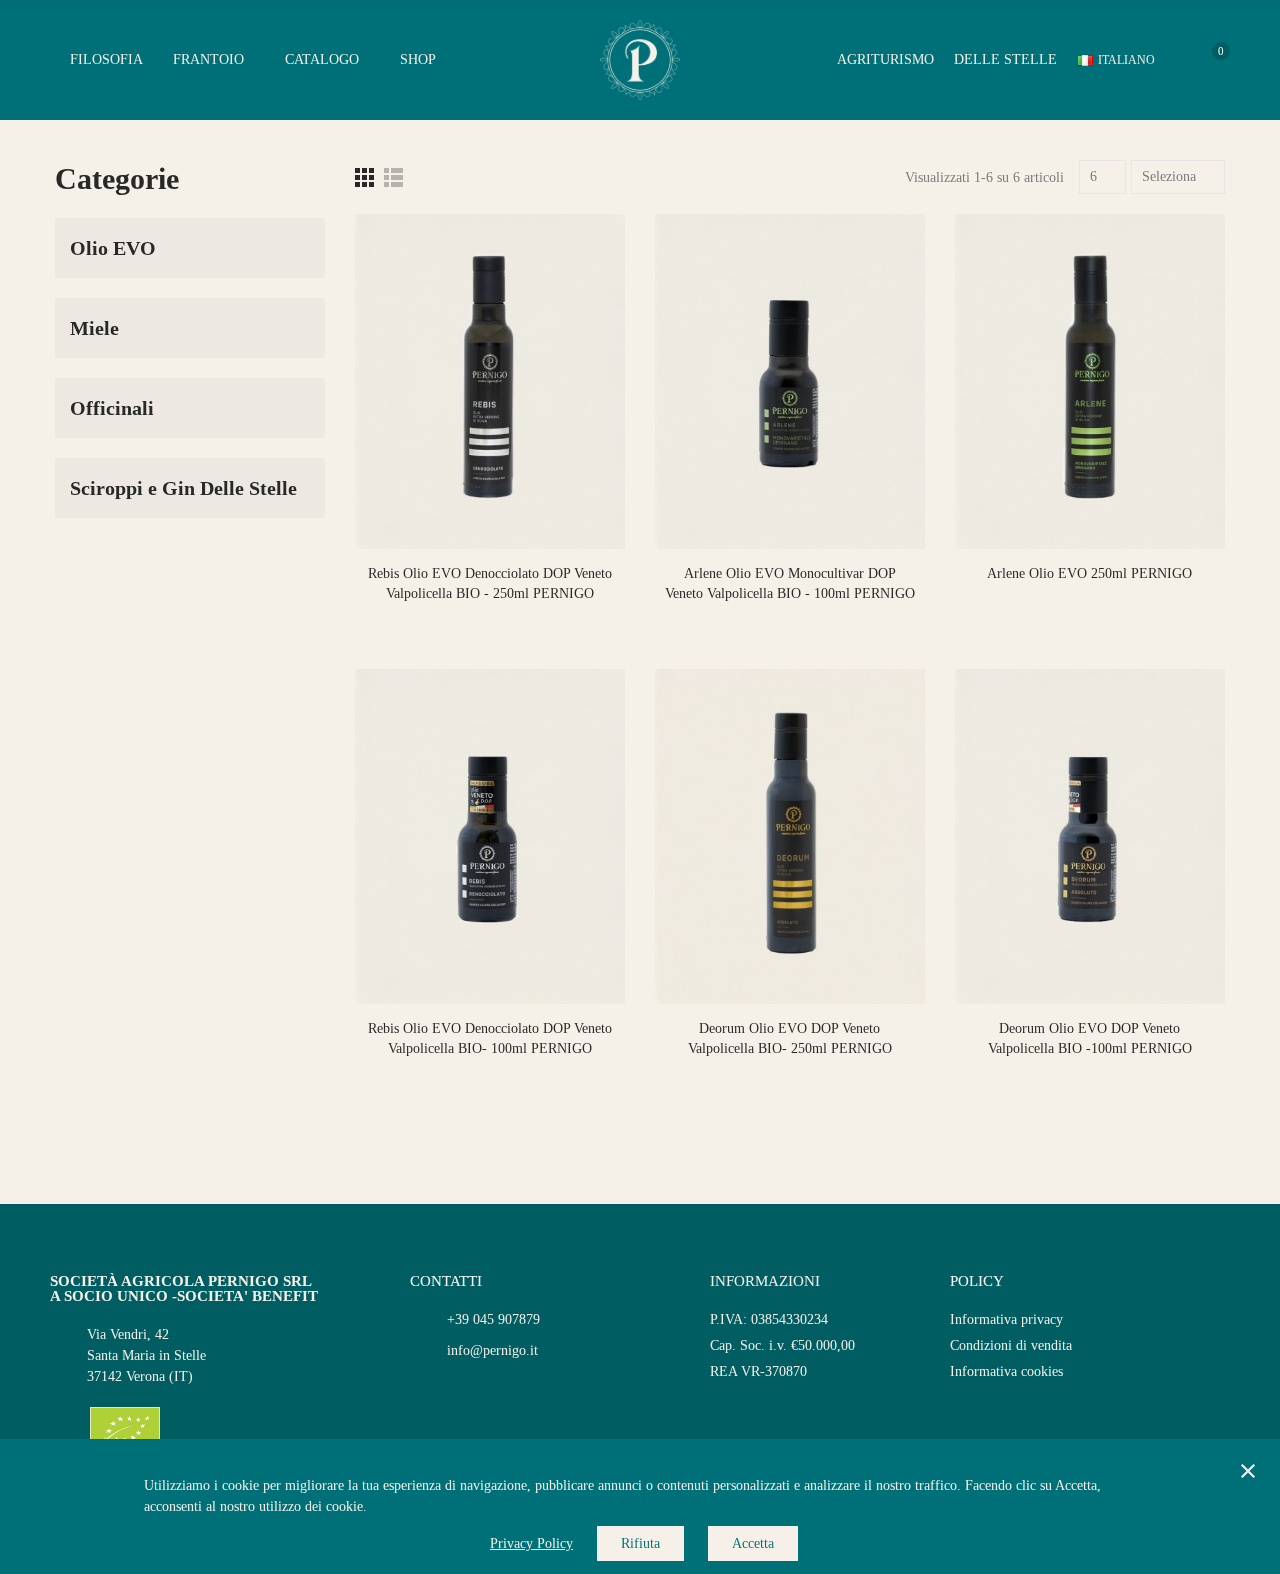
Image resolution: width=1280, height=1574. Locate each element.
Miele (94, 328)
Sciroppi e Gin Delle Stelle (183, 488)
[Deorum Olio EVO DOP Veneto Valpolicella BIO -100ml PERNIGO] (1090, 836)
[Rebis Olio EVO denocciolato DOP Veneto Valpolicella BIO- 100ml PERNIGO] (490, 836)
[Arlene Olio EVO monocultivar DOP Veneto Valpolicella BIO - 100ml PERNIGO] (790, 381)
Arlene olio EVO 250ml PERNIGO (1089, 573)
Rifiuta (640, 1543)
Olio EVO (113, 248)
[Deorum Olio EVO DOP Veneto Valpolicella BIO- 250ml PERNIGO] (790, 836)
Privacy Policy (531, 1543)
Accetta (753, 1543)
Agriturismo (885, 59)
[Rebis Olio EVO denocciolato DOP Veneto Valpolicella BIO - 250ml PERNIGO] (490, 381)
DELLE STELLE (1005, 59)
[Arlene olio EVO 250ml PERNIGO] (1090, 381)
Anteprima (575, 249)
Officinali (112, 408)
